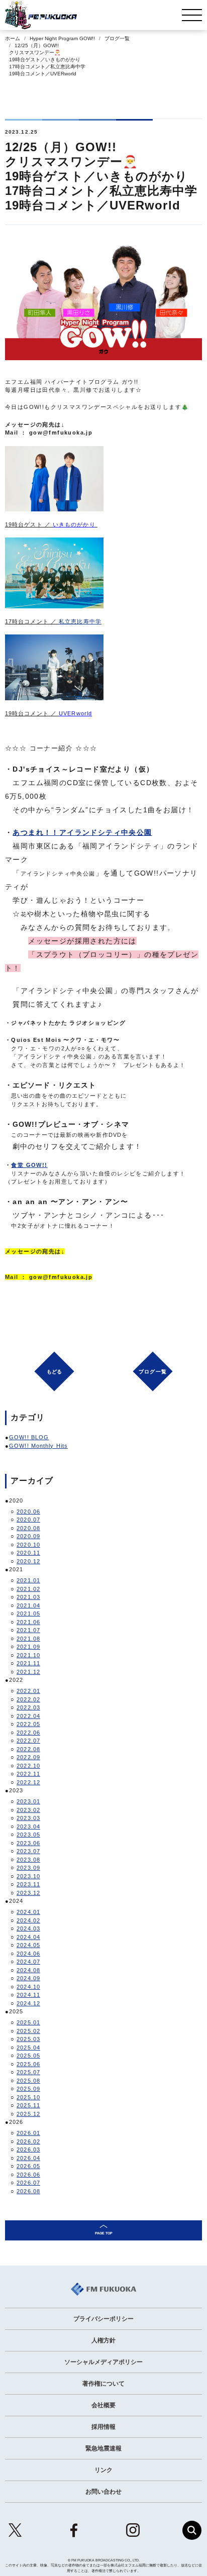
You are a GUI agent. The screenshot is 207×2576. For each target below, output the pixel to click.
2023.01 (28, 1801)
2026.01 (28, 2133)
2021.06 (28, 1622)
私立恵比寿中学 (80, 621)
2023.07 (28, 1851)
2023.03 (28, 1818)
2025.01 (28, 2022)
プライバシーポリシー (103, 2319)
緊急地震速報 (103, 2448)
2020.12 (28, 1561)
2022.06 (28, 1733)
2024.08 (28, 1970)
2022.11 (28, 1774)
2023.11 (28, 1884)
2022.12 (28, 1782)
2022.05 (28, 1724)
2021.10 (28, 1655)
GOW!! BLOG (29, 1437)
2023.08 (28, 1860)
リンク (103, 2470)
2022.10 (28, 1766)
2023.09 (28, 1868)
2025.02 (28, 2031)
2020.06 (28, 1512)
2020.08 (28, 1528)
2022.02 (28, 1699)
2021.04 (28, 1605)
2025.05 (28, 2056)
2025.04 (28, 2048)
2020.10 (28, 1545)
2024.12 (28, 2003)
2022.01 (28, 1691)
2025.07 (28, 2072)
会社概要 (103, 2405)
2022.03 (28, 1707)
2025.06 (28, 2064)
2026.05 (28, 2166)
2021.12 (28, 1672)
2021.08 (28, 1639)
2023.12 (28, 1893)
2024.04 (28, 1937)
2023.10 (28, 1876)
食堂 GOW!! (29, 1165)
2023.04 (28, 1827)
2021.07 (28, 1630)
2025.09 (28, 2089)
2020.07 (28, 1520)
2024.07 (28, 1962)
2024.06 (28, 1954)
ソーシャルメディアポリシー (103, 2362)
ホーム (13, 38)
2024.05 (28, 1945)
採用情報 (103, 2427)
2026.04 (28, 2158)
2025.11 (28, 2105)
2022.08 (28, 1749)
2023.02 (28, 1810)
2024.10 (28, 1987)
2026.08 (28, 2191)
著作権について (103, 2384)
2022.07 (28, 1741)
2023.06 (28, 1843)
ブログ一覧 (117, 38)
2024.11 (28, 1995)
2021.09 (28, 1647)
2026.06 (28, 2175)
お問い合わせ (103, 2492)
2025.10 (28, 2097)
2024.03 (28, 1928)
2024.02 (28, 1920)
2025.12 (28, 2114)
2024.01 (28, 1912)
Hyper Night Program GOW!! (62, 38)
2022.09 (28, 1757)
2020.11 (28, 1553)
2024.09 (28, 1978)
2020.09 (28, 1536)
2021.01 (28, 1580)
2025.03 (28, 2039)
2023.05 (28, 1835)
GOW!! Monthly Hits (38, 1446)
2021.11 (28, 1663)
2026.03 (28, 2150)
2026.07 (28, 2183)
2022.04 (28, 1716)
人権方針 (103, 2340)
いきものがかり (74, 524)
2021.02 (28, 1589)
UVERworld (75, 713)
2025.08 (28, 2081)
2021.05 (28, 1614)
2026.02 (28, 2141)
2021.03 (28, 1597)
